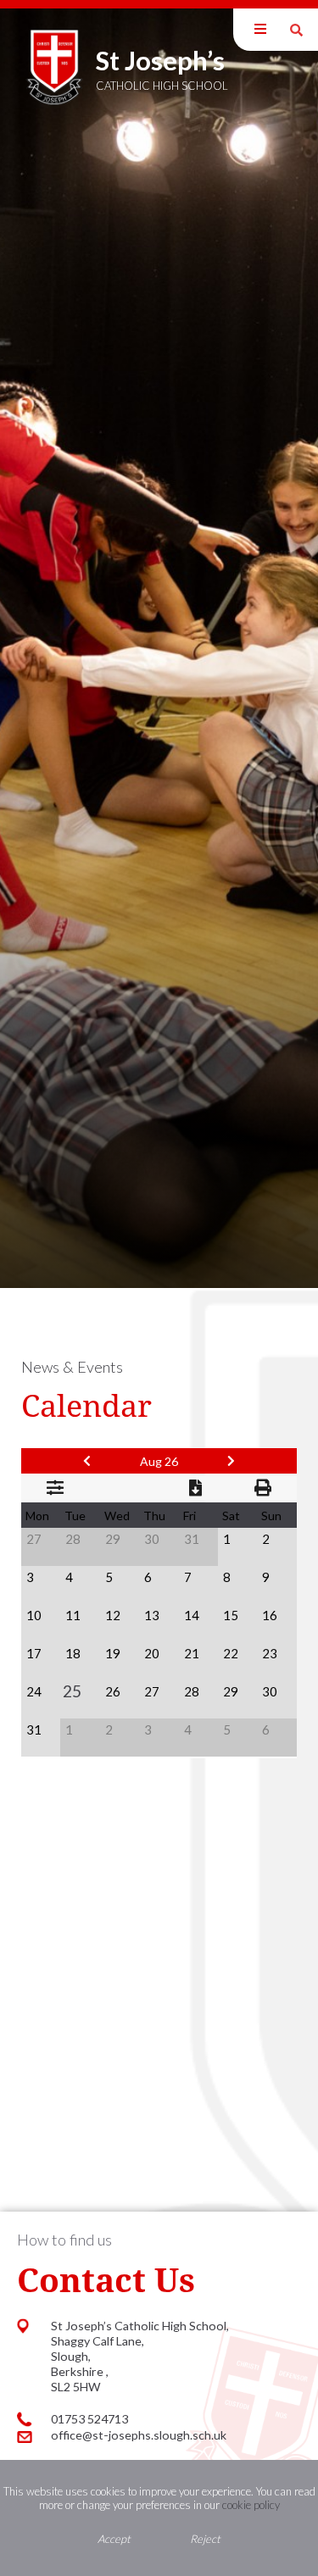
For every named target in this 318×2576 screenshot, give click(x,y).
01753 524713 (89, 2419)
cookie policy (251, 2505)
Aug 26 (159, 1461)
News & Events (72, 1367)
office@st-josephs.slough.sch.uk (139, 2435)
